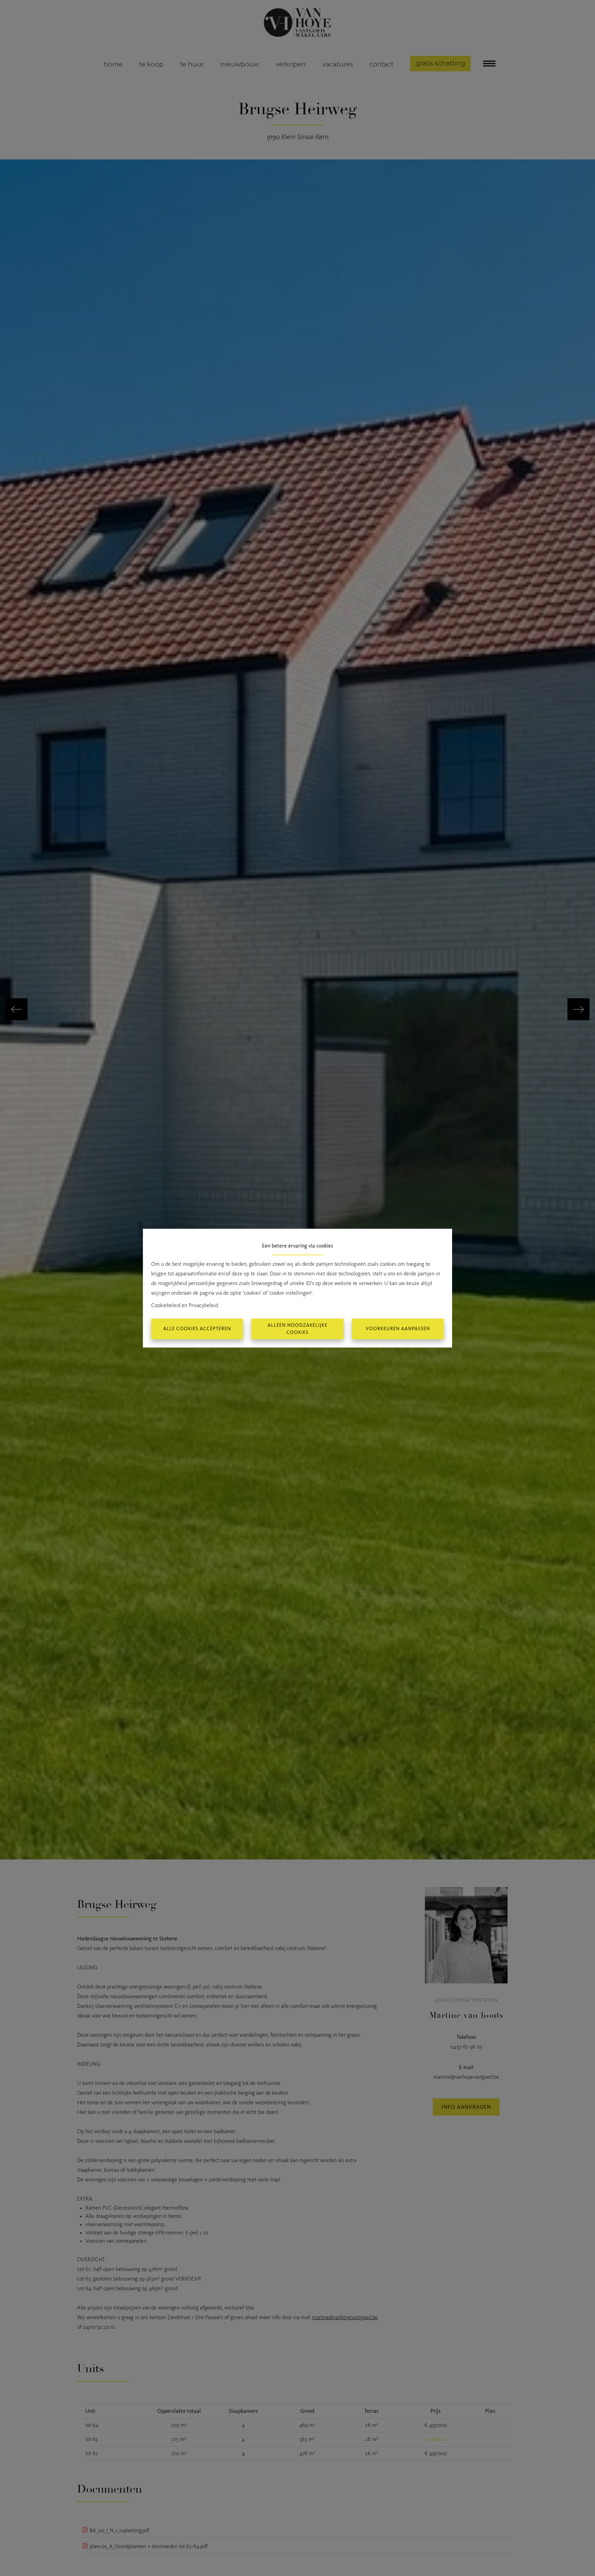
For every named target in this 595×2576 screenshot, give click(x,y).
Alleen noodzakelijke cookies (297, 1329)
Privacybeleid (203, 1305)
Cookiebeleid (166, 1305)
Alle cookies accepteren (197, 1329)
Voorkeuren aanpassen (398, 1329)
